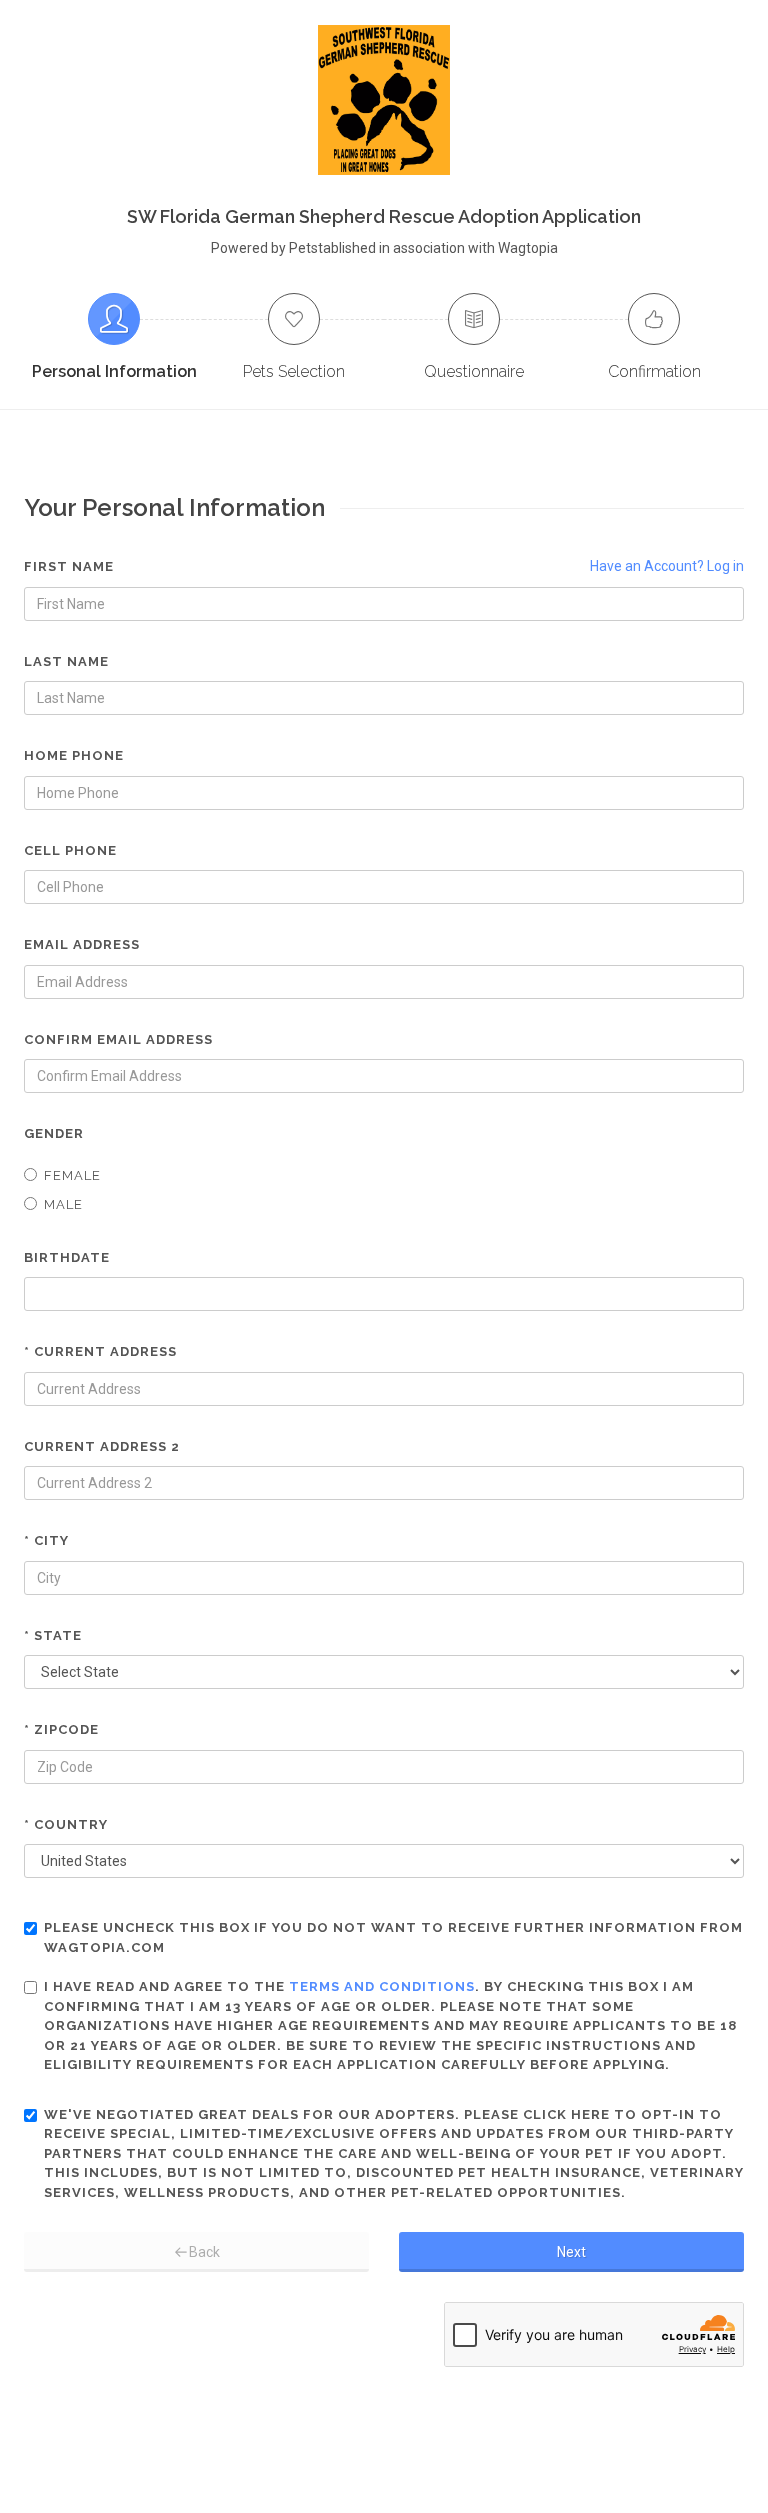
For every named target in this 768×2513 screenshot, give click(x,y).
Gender (54, 1133)
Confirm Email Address (118, 1039)
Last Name (66, 661)
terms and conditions (382, 1986)
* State (53, 1635)
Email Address (82, 944)
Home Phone (74, 755)
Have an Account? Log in (667, 566)
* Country (66, 1824)
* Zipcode (61, 1729)
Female (72, 1175)
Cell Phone (70, 850)
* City (46, 1540)
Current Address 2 (102, 1446)
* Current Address (100, 1351)
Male (63, 1204)
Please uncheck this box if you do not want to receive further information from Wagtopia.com (393, 1937)
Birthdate (67, 1257)
